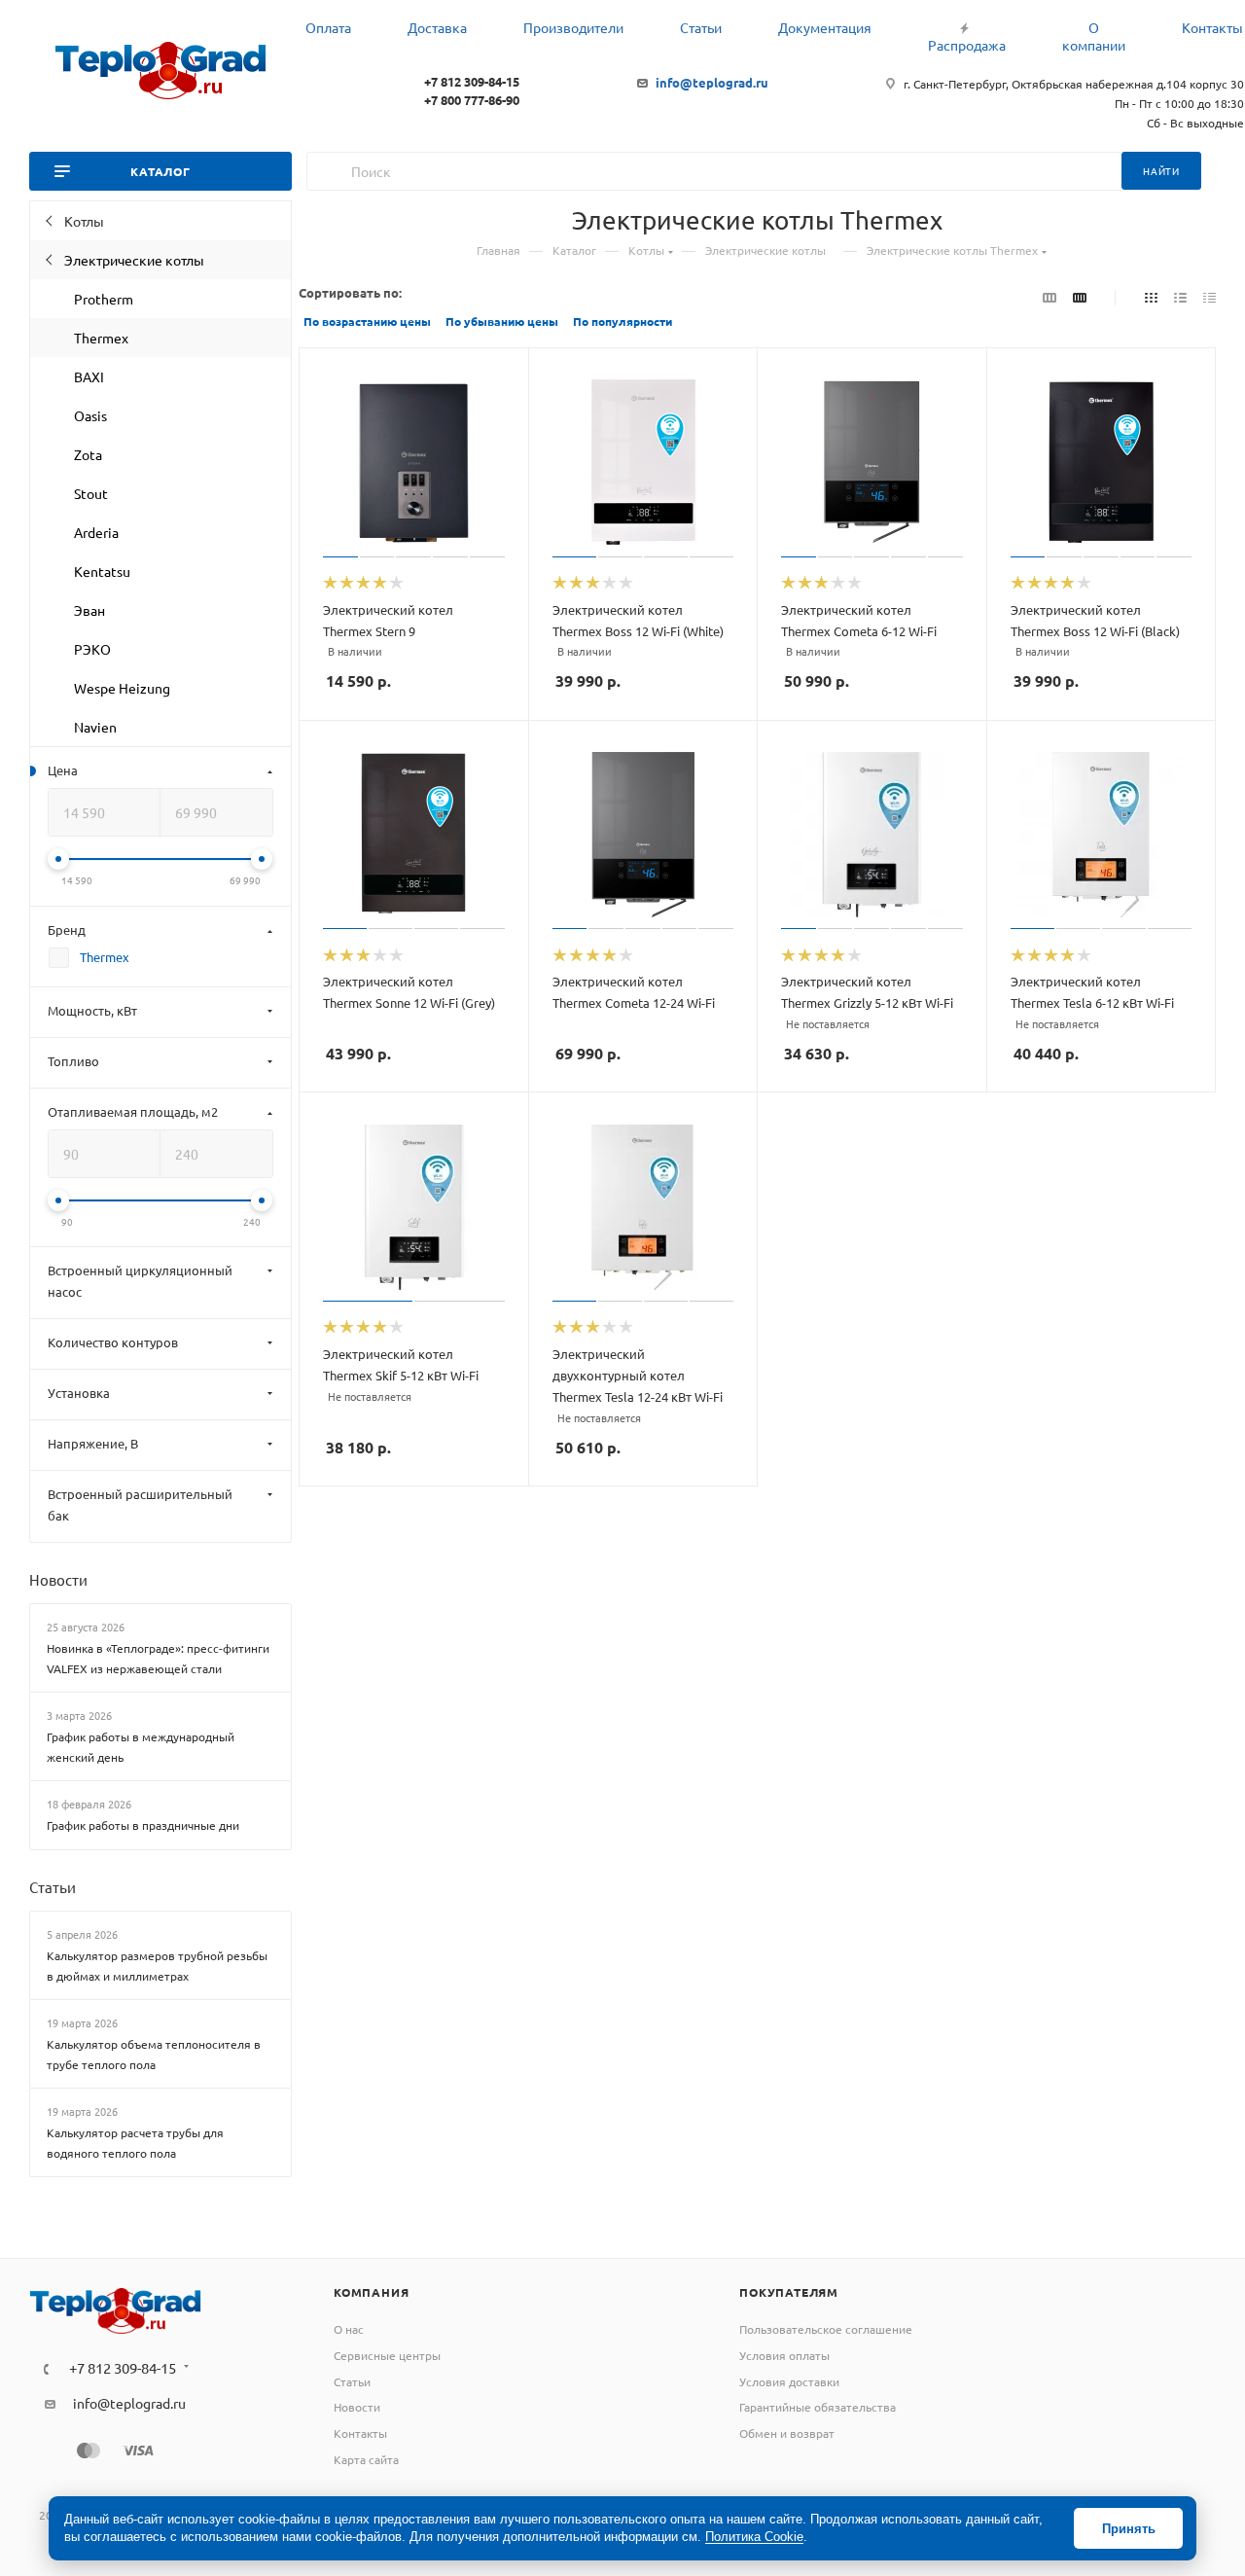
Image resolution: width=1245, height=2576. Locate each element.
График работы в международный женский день (141, 1747)
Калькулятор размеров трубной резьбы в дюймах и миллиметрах (157, 1966)
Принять (1129, 2529)
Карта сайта (366, 2459)
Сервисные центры (387, 2355)
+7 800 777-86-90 (472, 100)
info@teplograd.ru (712, 82)
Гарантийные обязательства (818, 2407)
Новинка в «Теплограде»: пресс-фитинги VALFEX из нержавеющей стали (158, 1658)
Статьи (53, 1887)
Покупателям (789, 2292)
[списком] (1180, 297)
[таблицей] (1209, 297)
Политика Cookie (754, 2537)
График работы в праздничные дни (143, 1825)
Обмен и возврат (787, 2433)
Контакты (360, 2433)
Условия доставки (789, 2381)
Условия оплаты (784, 2355)
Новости (58, 1579)
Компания (371, 2292)
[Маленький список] (1049, 297)
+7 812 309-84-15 (472, 81)
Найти (1161, 171)
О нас (349, 2329)
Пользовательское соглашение (826, 2329)
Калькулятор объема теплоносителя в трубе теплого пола (154, 2054)
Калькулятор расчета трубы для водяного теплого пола (135, 2143)
